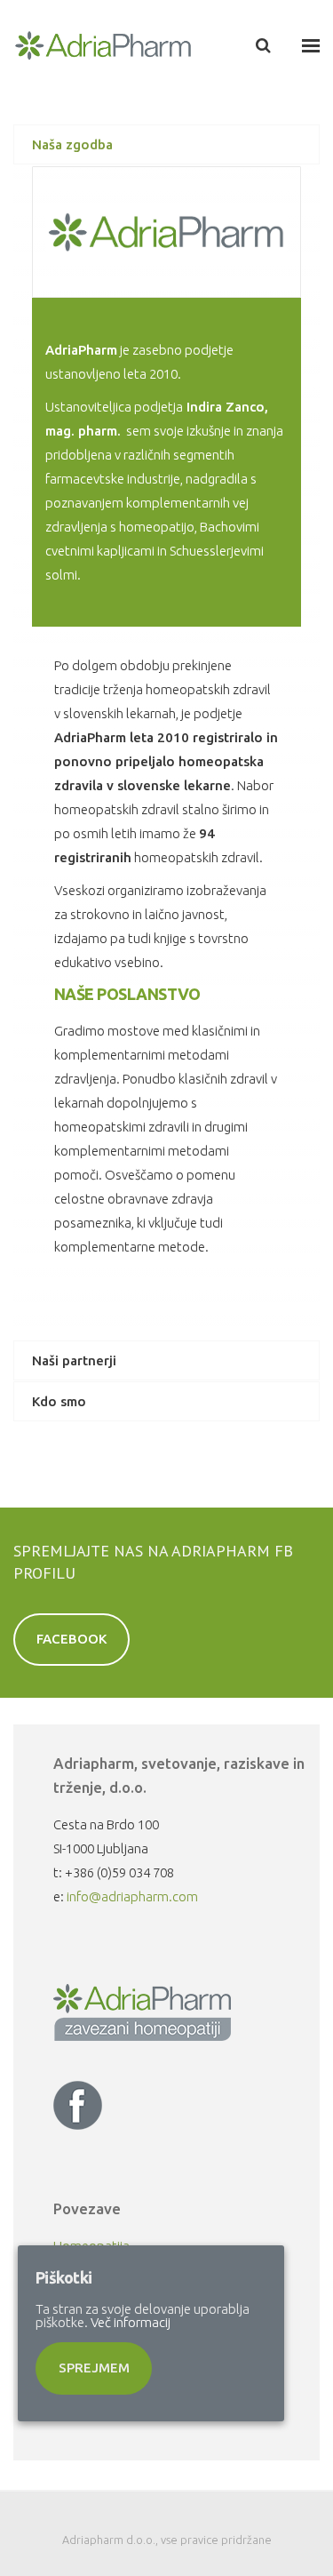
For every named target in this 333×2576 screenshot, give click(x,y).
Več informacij (131, 2322)
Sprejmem (94, 2368)
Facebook (72, 1639)
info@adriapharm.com (132, 1896)
